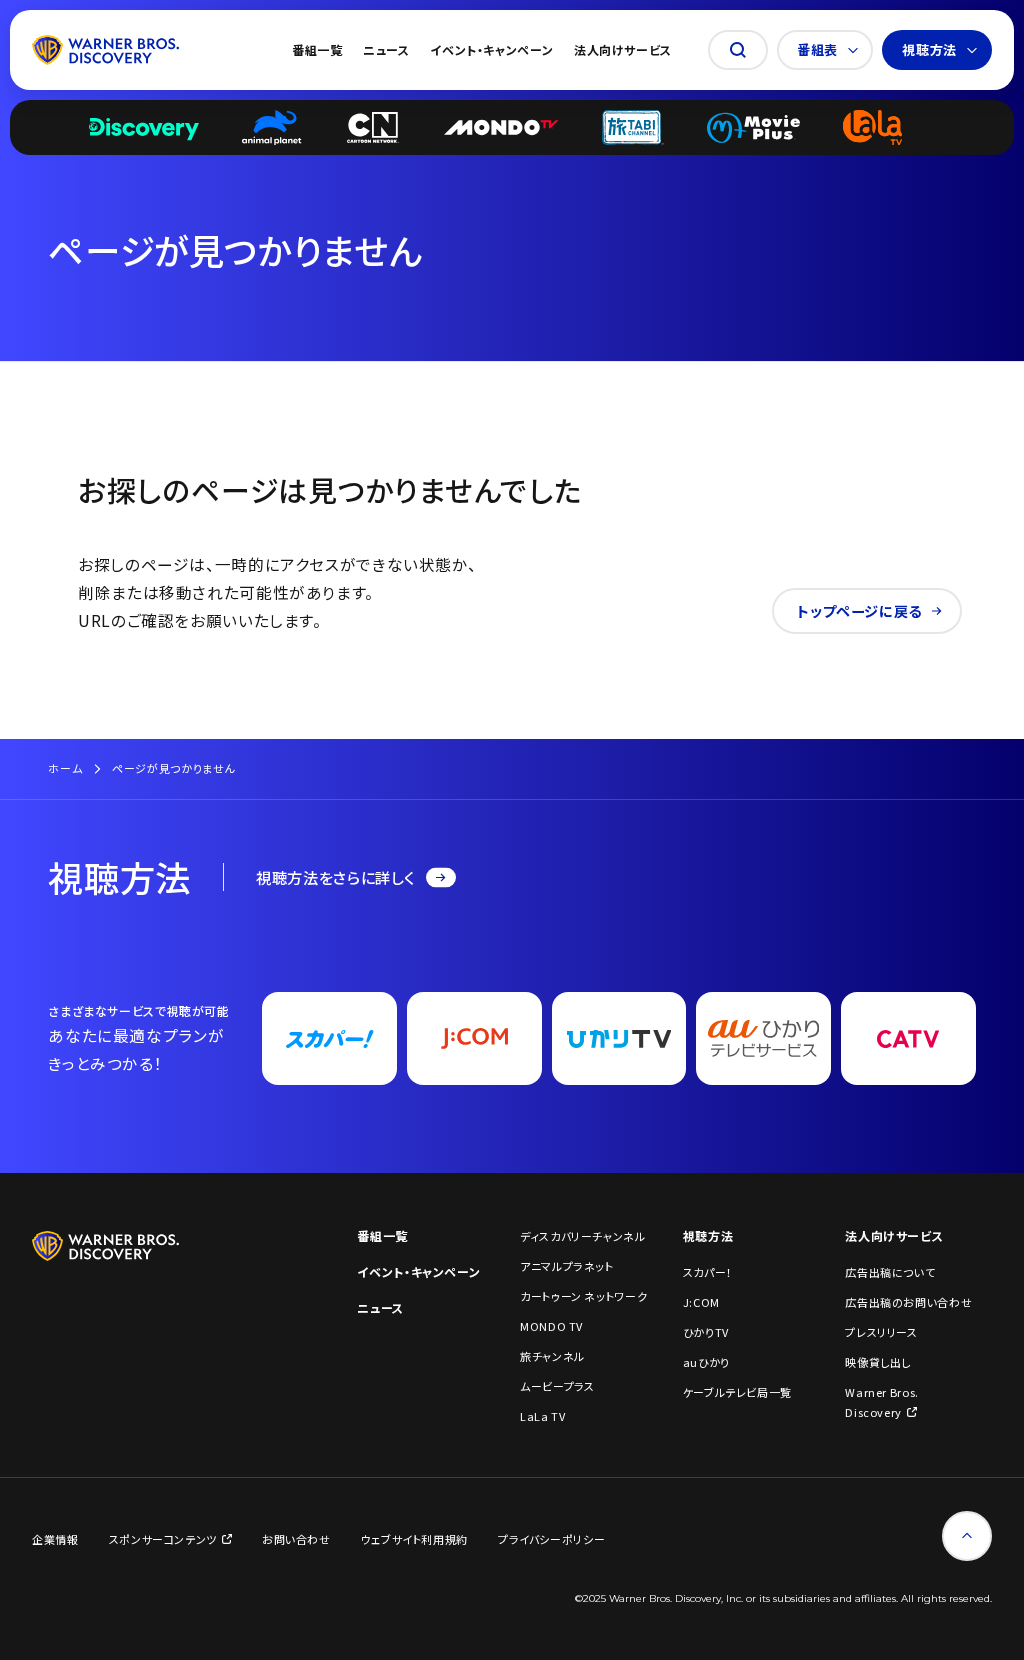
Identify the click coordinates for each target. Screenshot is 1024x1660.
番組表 (817, 49)
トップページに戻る (859, 611)
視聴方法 (929, 49)
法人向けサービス (623, 49)
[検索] (738, 50)
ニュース (386, 49)
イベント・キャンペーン (491, 49)
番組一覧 (317, 49)
